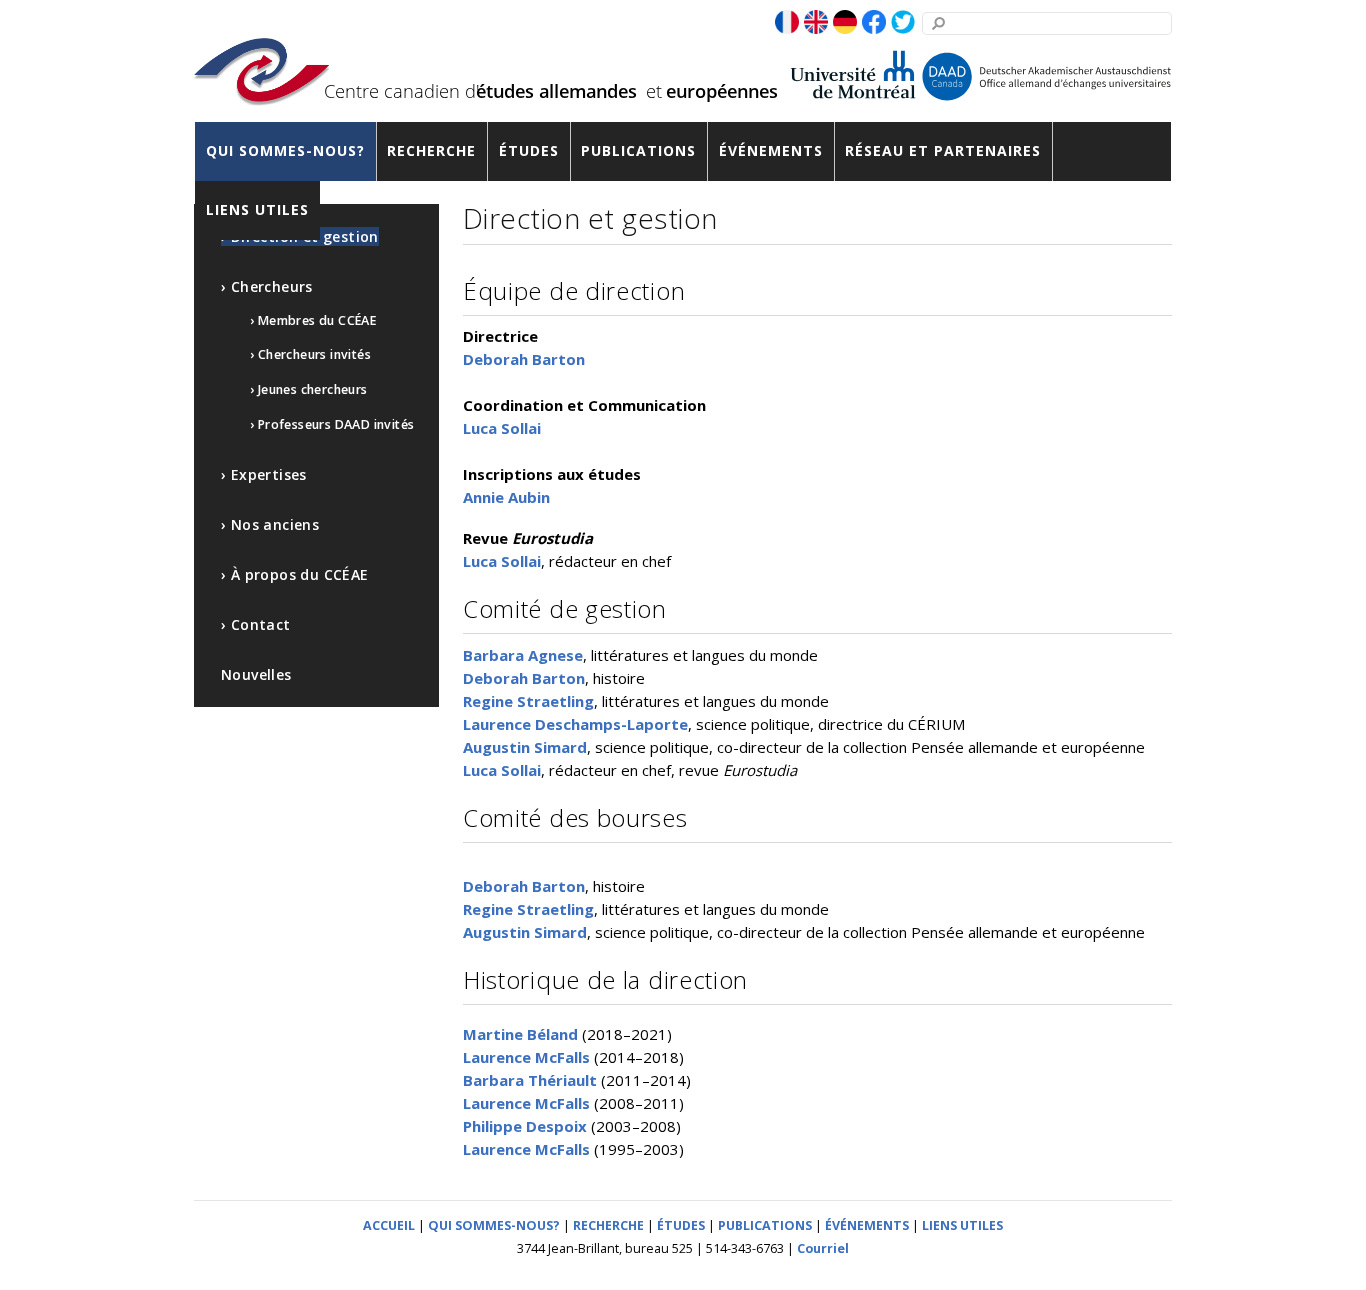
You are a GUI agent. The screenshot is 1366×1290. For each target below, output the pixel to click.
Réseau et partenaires (943, 150)
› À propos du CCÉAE (295, 574)
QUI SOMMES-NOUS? (494, 1225)
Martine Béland (520, 1034)
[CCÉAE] (261, 92)
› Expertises (264, 474)
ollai (525, 561)
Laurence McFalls (526, 1057)
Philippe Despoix (525, 1126)
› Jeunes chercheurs (309, 389)
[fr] (787, 23)
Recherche (431, 150)
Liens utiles (257, 209)
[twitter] (903, 23)
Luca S (486, 561)
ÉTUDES (681, 1225)
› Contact (256, 624)
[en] (816, 23)
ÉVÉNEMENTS (867, 1225)
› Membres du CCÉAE (313, 320)
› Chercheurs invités (310, 354)
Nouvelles (256, 674)
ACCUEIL (389, 1225)
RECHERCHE (608, 1225)
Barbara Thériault (530, 1080)
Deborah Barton (524, 359)
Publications (638, 150)
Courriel (823, 1248)
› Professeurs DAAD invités (332, 424)
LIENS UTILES (962, 1225)
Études (529, 150)
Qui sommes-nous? (285, 150)
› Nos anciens (270, 524)
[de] (845, 23)
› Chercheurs (267, 286)
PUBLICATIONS (765, 1225)
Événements (771, 150)
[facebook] (874, 23)
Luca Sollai (502, 428)
